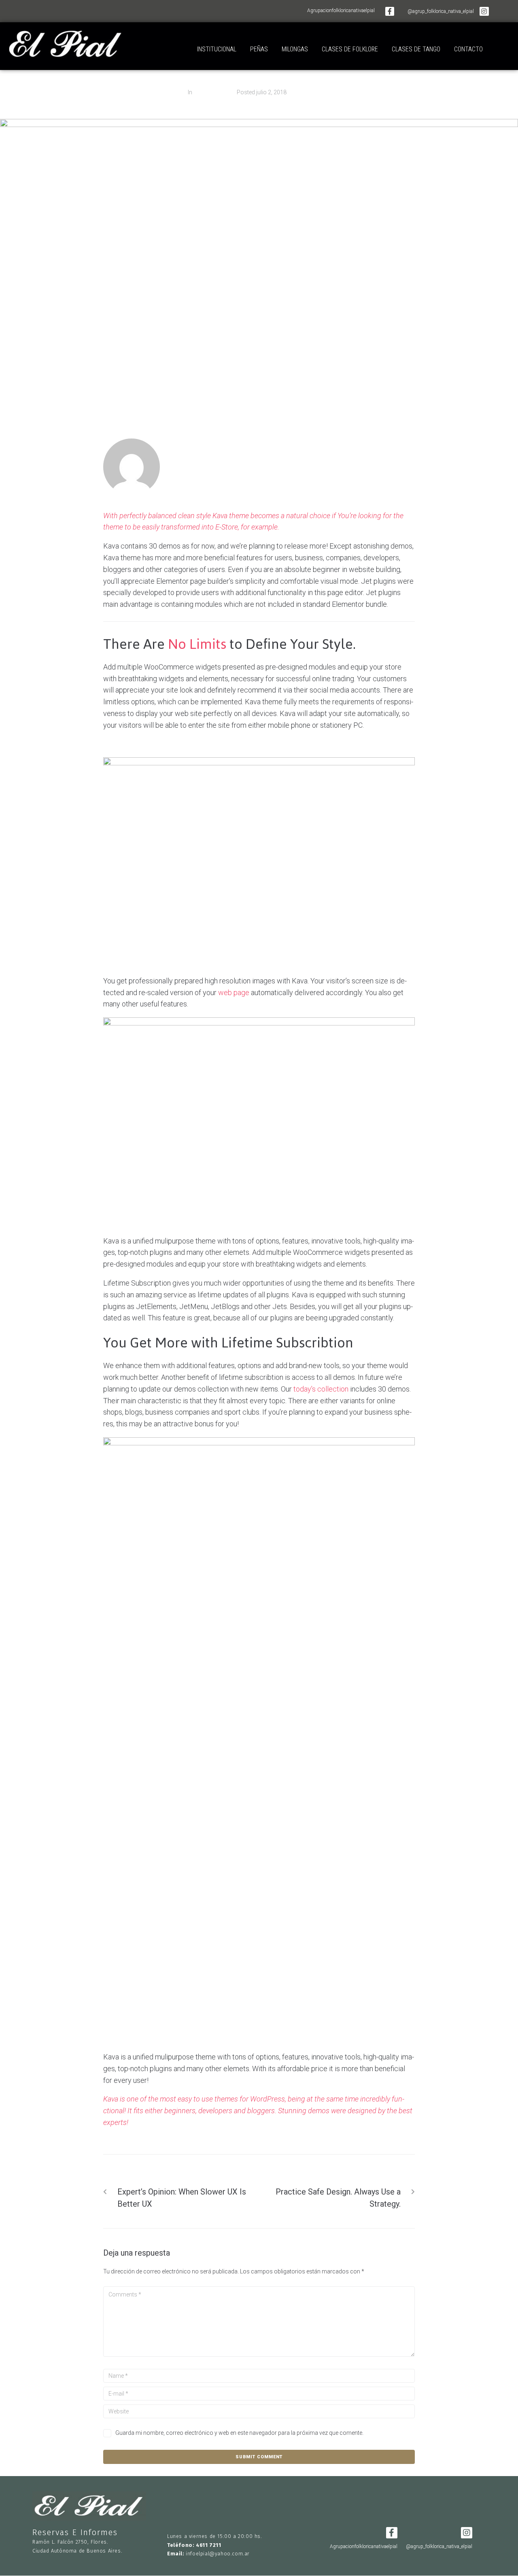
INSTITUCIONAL (217, 49)
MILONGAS (295, 49)
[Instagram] (484, 11)
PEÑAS (259, 49)
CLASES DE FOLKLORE (350, 49)
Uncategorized (212, 92)
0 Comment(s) (312, 92)
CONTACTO (468, 49)
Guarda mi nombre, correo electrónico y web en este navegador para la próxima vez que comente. (239, 2433)
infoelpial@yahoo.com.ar (218, 2554)
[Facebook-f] (390, 11)
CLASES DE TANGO (416, 49)
